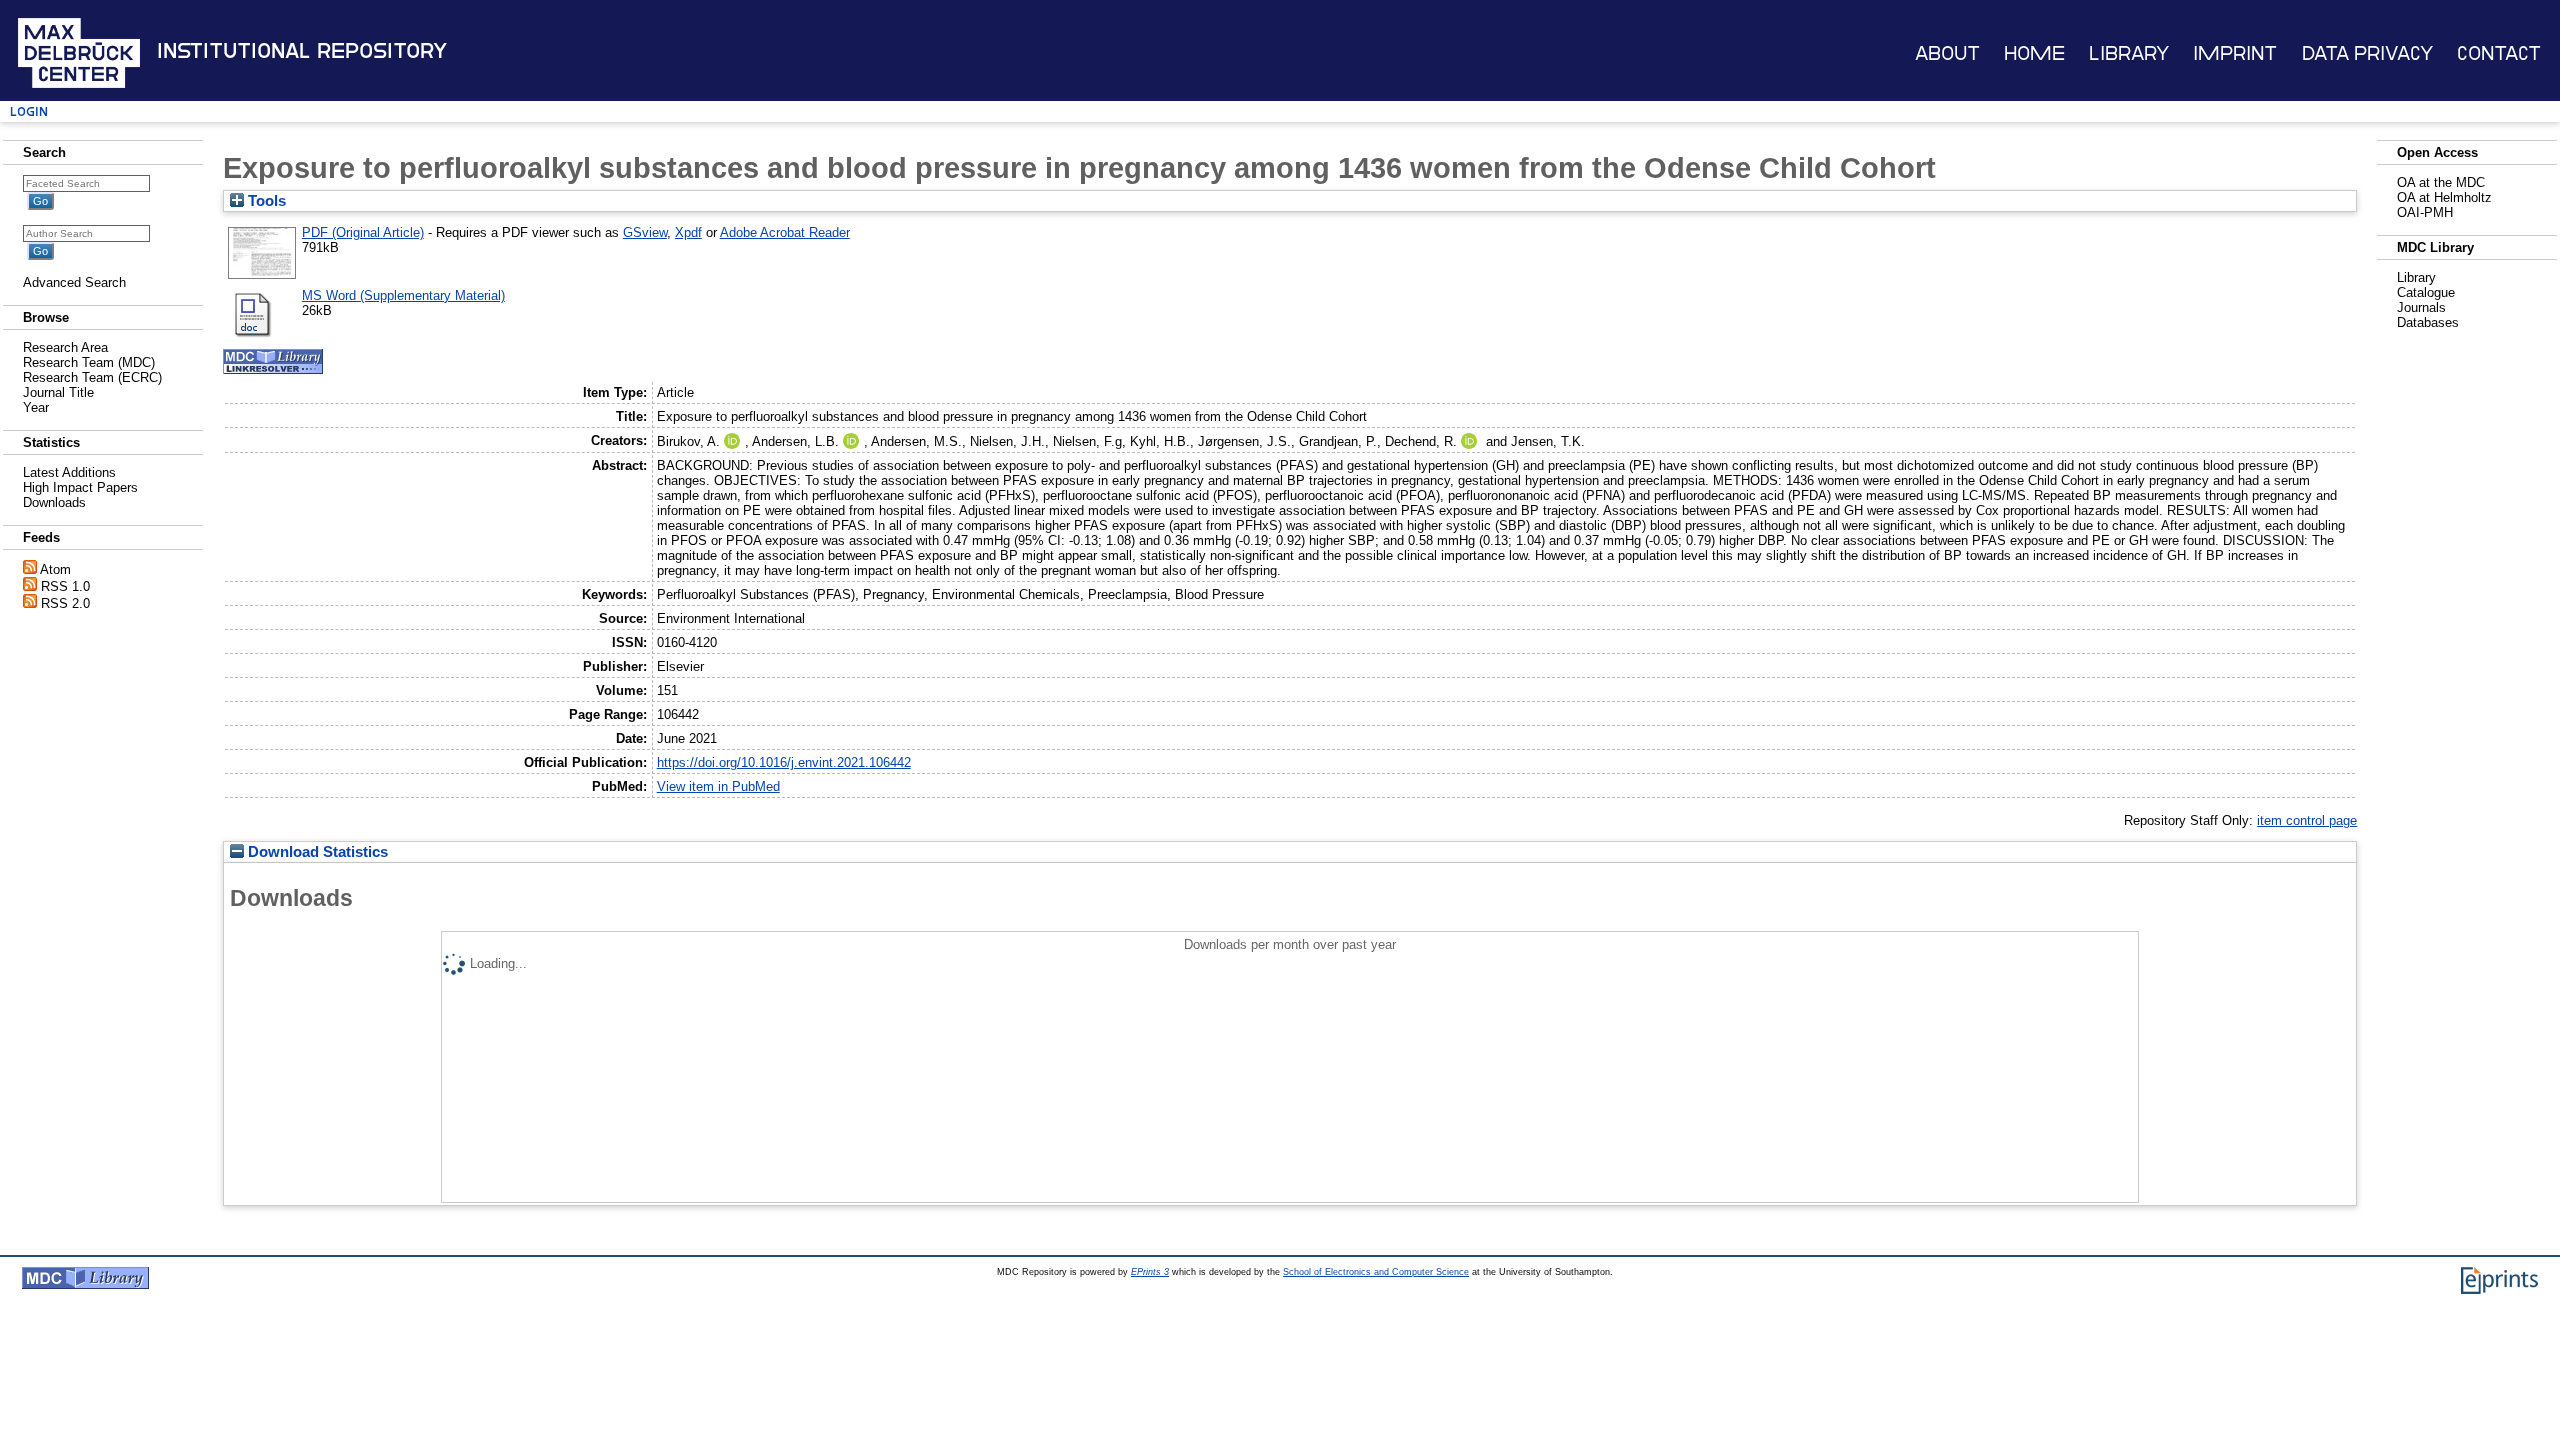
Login (29, 111)
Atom (55, 569)
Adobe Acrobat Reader (785, 232)
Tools (265, 201)
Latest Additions (69, 472)
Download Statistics (316, 852)
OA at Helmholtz (2444, 197)
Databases (2428, 322)
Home (2034, 53)
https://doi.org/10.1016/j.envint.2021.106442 (784, 762)
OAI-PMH (2425, 212)
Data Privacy (2367, 53)
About (1947, 53)
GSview (645, 232)
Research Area (65, 347)
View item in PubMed (718, 786)
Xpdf (688, 232)
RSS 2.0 (65, 603)
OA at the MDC (2441, 182)
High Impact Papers (80, 487)
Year (36, 407)
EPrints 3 (1150, 1272)
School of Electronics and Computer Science (1376, 1272)
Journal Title (58, 392)
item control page (2307, 820)
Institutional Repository (302, 51)
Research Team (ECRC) (92, 377)
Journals (2421, 307)
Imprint (2235, 53)
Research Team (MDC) (89, 362)
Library (2129, 53)
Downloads (54, 502)
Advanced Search (74, 282)
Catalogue (2426, 292)
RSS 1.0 (65, 586)
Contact (2499, 53)
